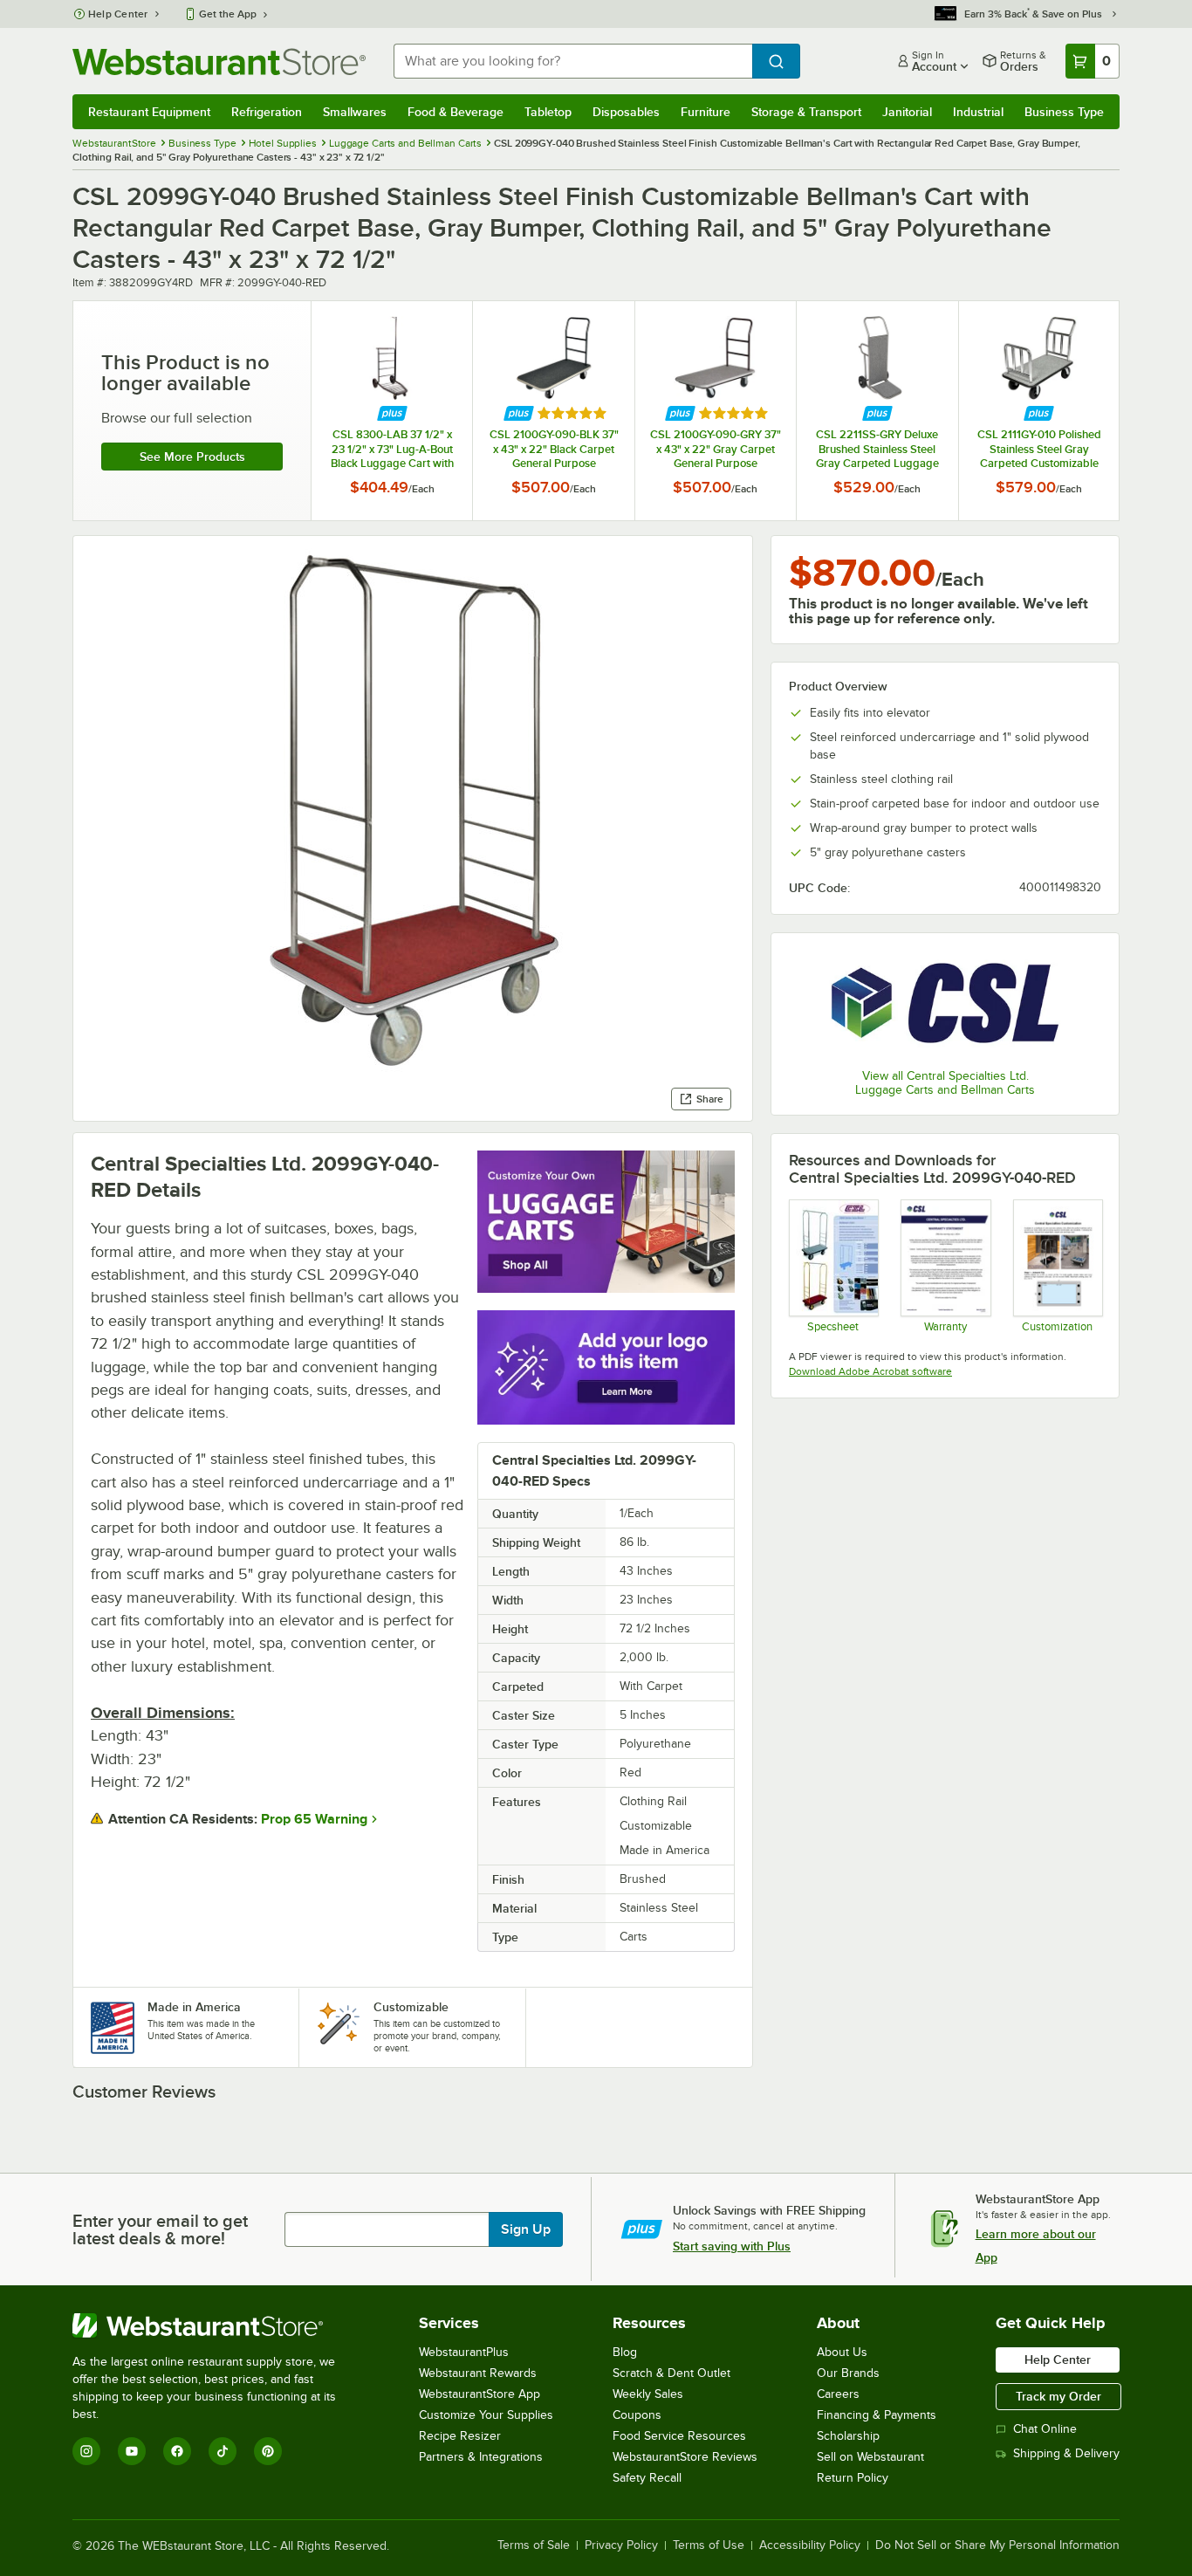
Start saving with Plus (732, 2246)
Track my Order (1058, 2396)
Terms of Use (709, 2545)
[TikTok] (223, 2451)
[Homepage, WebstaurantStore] (219, 62)
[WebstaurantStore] (216, 2325)
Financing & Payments (877, 2415)
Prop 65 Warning (314, 1819)
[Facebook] (177, 2451)
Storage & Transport (806, 112)
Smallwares (355, 112)
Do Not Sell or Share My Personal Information (997, 2545)
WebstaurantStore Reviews (685, 2457)
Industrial (978, 112)
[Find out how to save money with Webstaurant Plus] (392, 413)
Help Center (118, 14)
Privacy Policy (621, 2545)
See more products (192, 457)
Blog (625, 2352)
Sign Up (526, 2229)
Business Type (1064, 112)
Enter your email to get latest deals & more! (160, 2229)
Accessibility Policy (810, 2545)
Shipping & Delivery (1066, 2453)
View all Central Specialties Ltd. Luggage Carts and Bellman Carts (945, 1083)
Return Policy (853, 2478)
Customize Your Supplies (486, 2415)
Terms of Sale (534, 2545)
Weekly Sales (648, 2394)
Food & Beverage (456, 112)
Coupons (637, 2415)
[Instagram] (86, 2451)
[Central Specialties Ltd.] (945, 1003)
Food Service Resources (679, 2436)
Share (710, 1099)
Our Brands (848, 2373)
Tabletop (548, 112)
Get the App (228, 14)
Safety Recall (647, 2478)
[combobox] (573, 61)
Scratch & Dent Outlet (671, 2373)
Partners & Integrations (481, 2457)
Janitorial (907, 112)
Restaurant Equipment (149, 112)
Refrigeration (267, 112)
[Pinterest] (268, 2451)
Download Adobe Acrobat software (870, 1371)
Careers (838, 2394)
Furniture (706, 112)
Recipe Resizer (460, 2436)
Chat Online (1045, 2429)
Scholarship (848, 2436)
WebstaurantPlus (464, 2352)
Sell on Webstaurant (870, 2457)
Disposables (626, 112)
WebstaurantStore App (480, 2394)
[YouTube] (132, 2451)
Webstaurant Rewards (478, 2373)
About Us (842, 2352)
